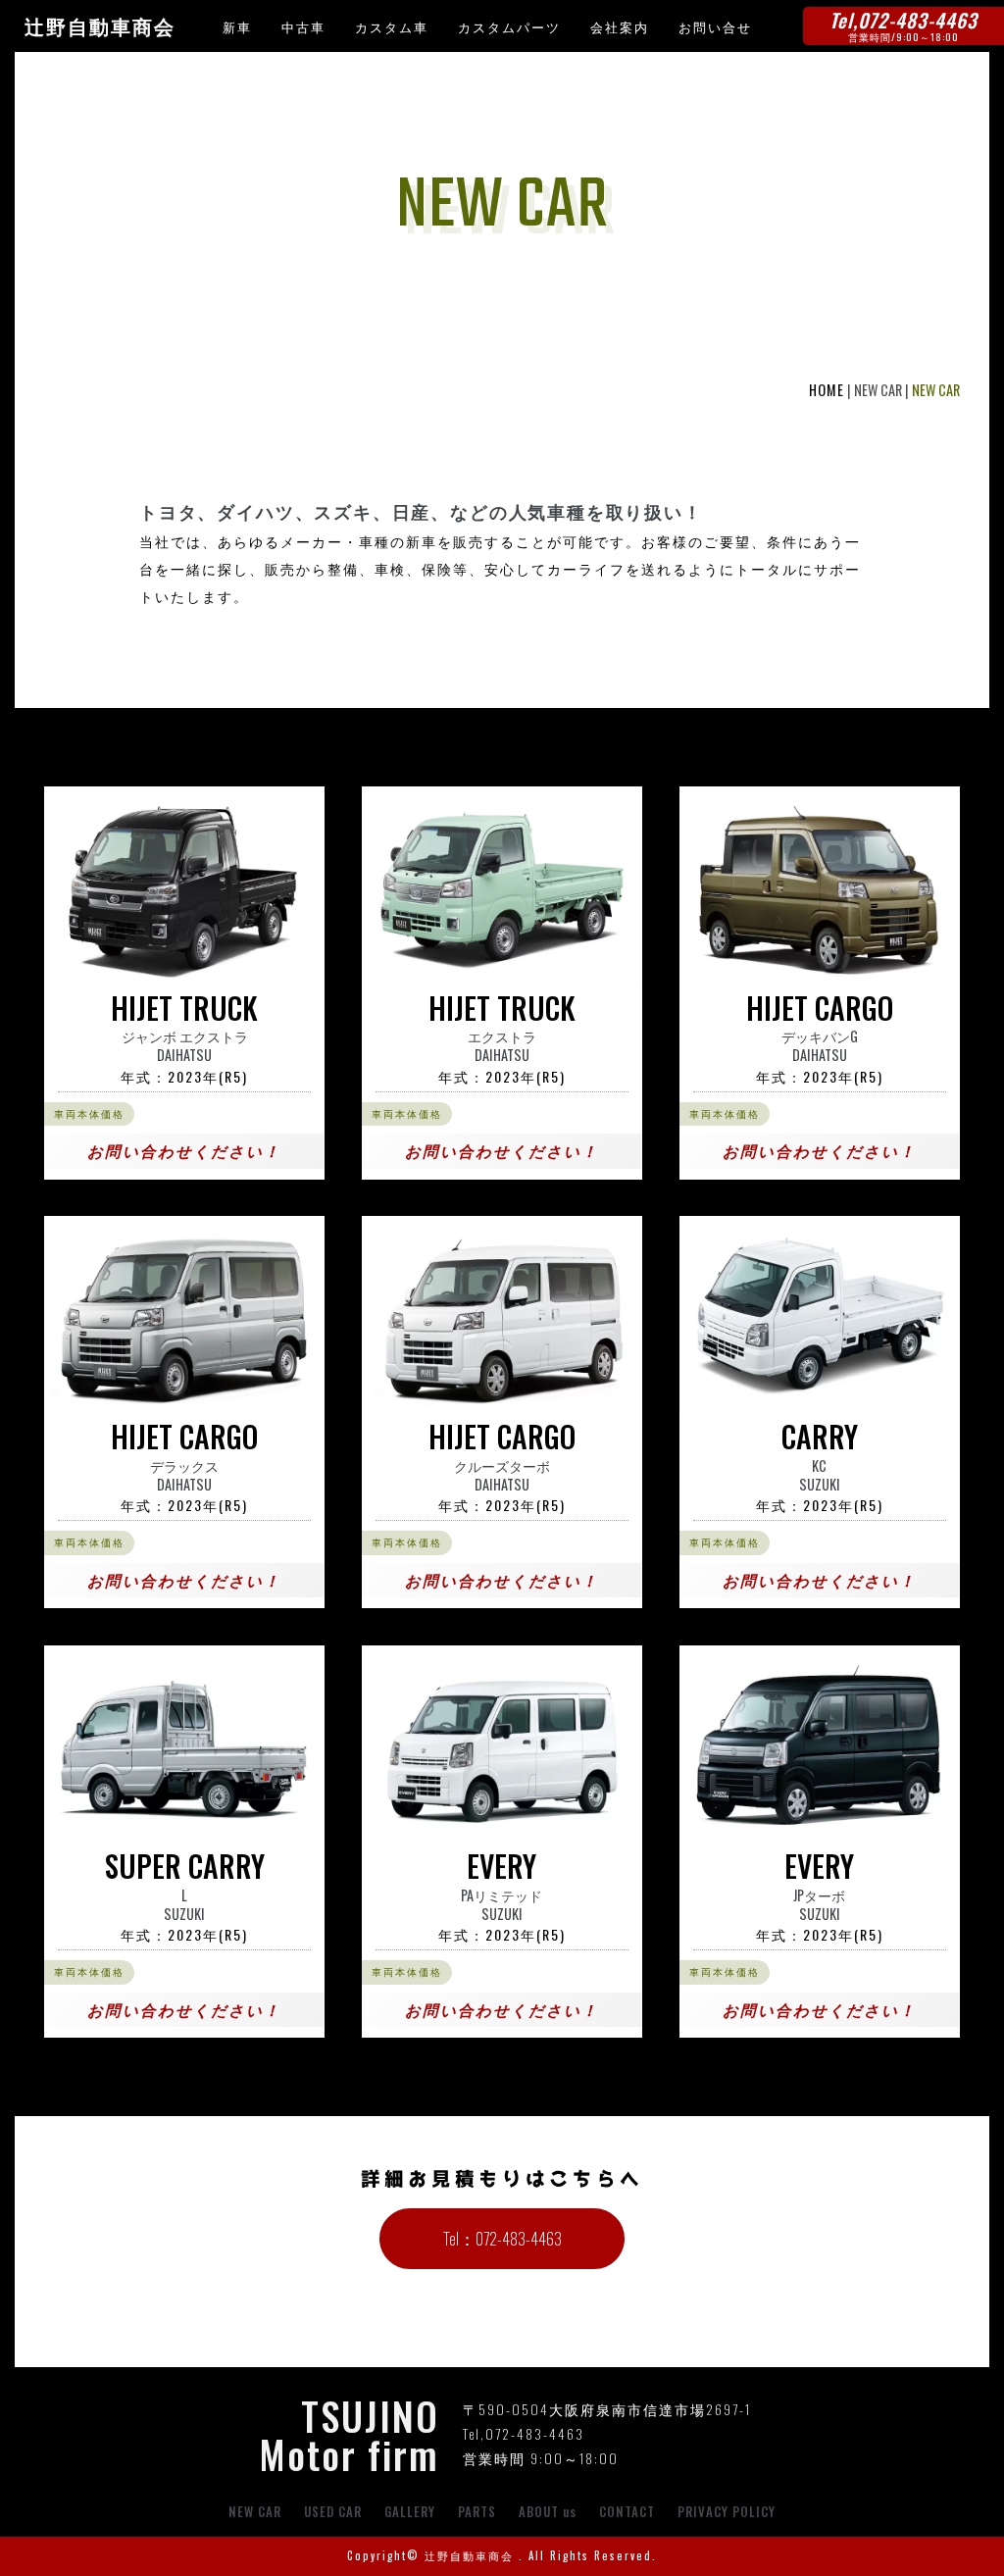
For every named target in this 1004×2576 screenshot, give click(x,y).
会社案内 (620, 26)
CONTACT (627, 2512)
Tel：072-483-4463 (502, 2238)
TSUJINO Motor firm (349, 2434)
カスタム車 (392, 26)
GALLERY (410, 2512)
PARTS (477, 2512)
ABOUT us (548, 2512)
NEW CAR (255, 2512)
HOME (827, 390)
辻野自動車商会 (100, 27)
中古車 (303, 26)
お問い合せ (715, 26)
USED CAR (333, 2512)
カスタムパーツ (509, 26)
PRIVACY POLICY (727, 2512)
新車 (237, 26)
